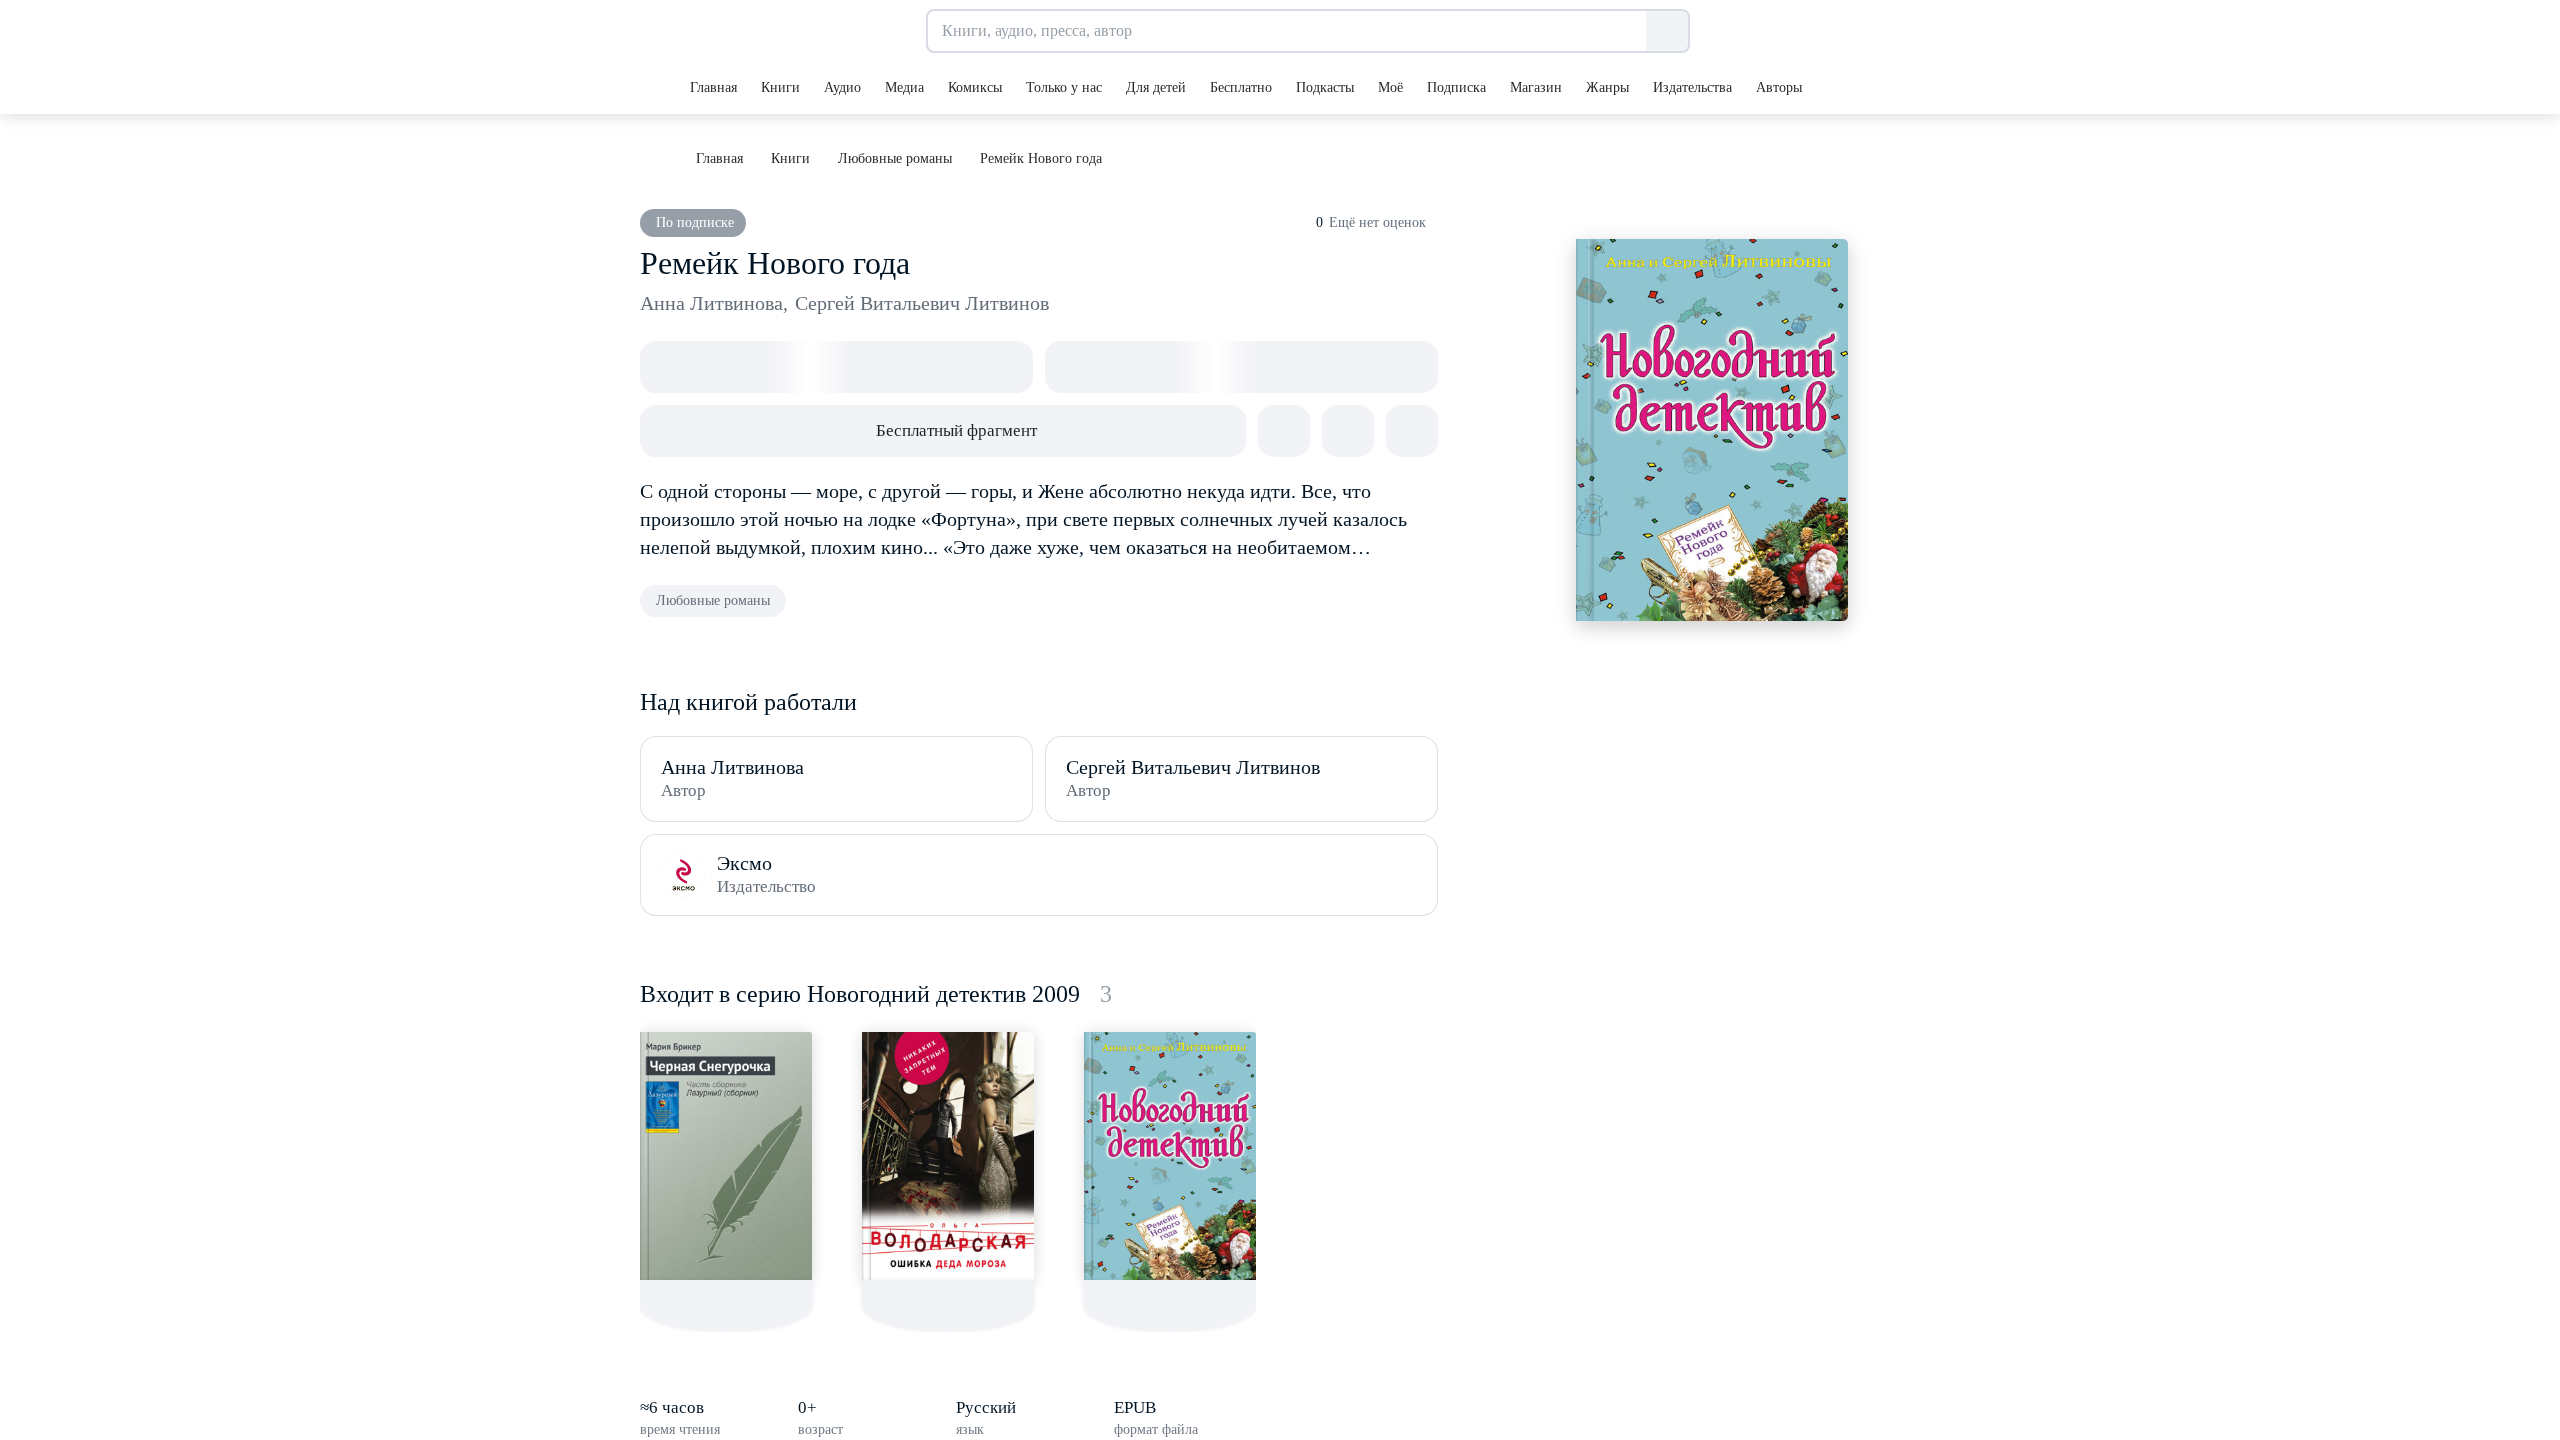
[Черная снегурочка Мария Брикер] (726, 1156)
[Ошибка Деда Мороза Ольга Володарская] (948, 1156)
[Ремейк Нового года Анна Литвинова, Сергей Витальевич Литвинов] (1170, 1156)
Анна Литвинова (714, 303)
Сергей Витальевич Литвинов (922, 303)
